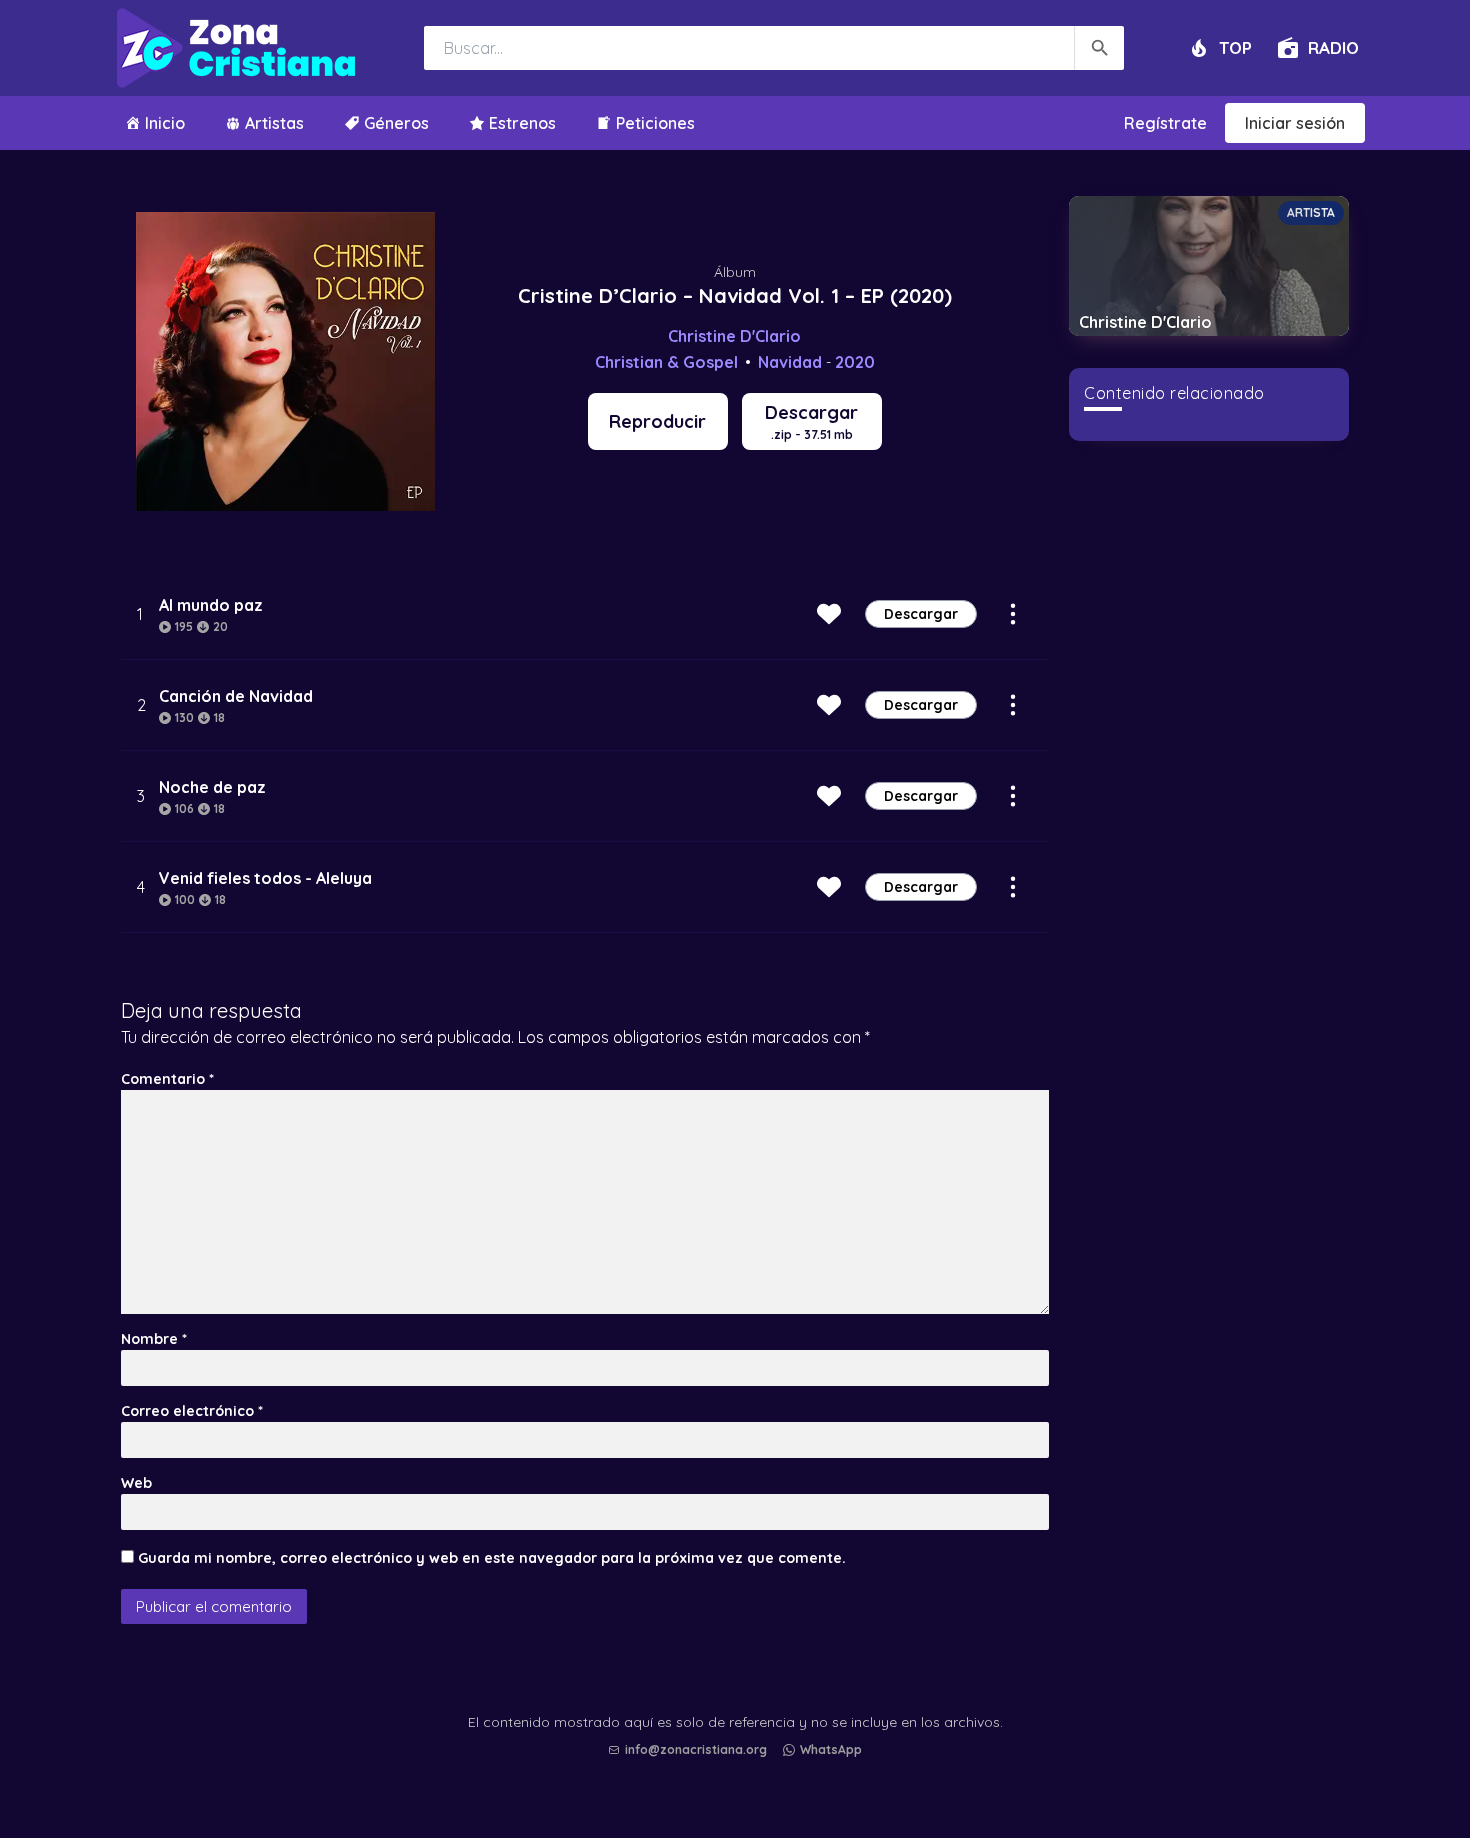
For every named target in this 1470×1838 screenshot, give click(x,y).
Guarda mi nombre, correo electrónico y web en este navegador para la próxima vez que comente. (492, 1558)
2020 (855, 362)
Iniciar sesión (1295, 123)
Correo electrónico (192, 1411)
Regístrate (1165, 123)
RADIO (1333, 47)
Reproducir (657, 421)
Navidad (790, 362)
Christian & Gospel (666, 362)
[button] (740, 1769)
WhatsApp (831, 1749)
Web (136, 1483)
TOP (1235, 47)
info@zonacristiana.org (696, 1749)
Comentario (167, 1079)
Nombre (154, 1339)
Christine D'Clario (734, 336)
